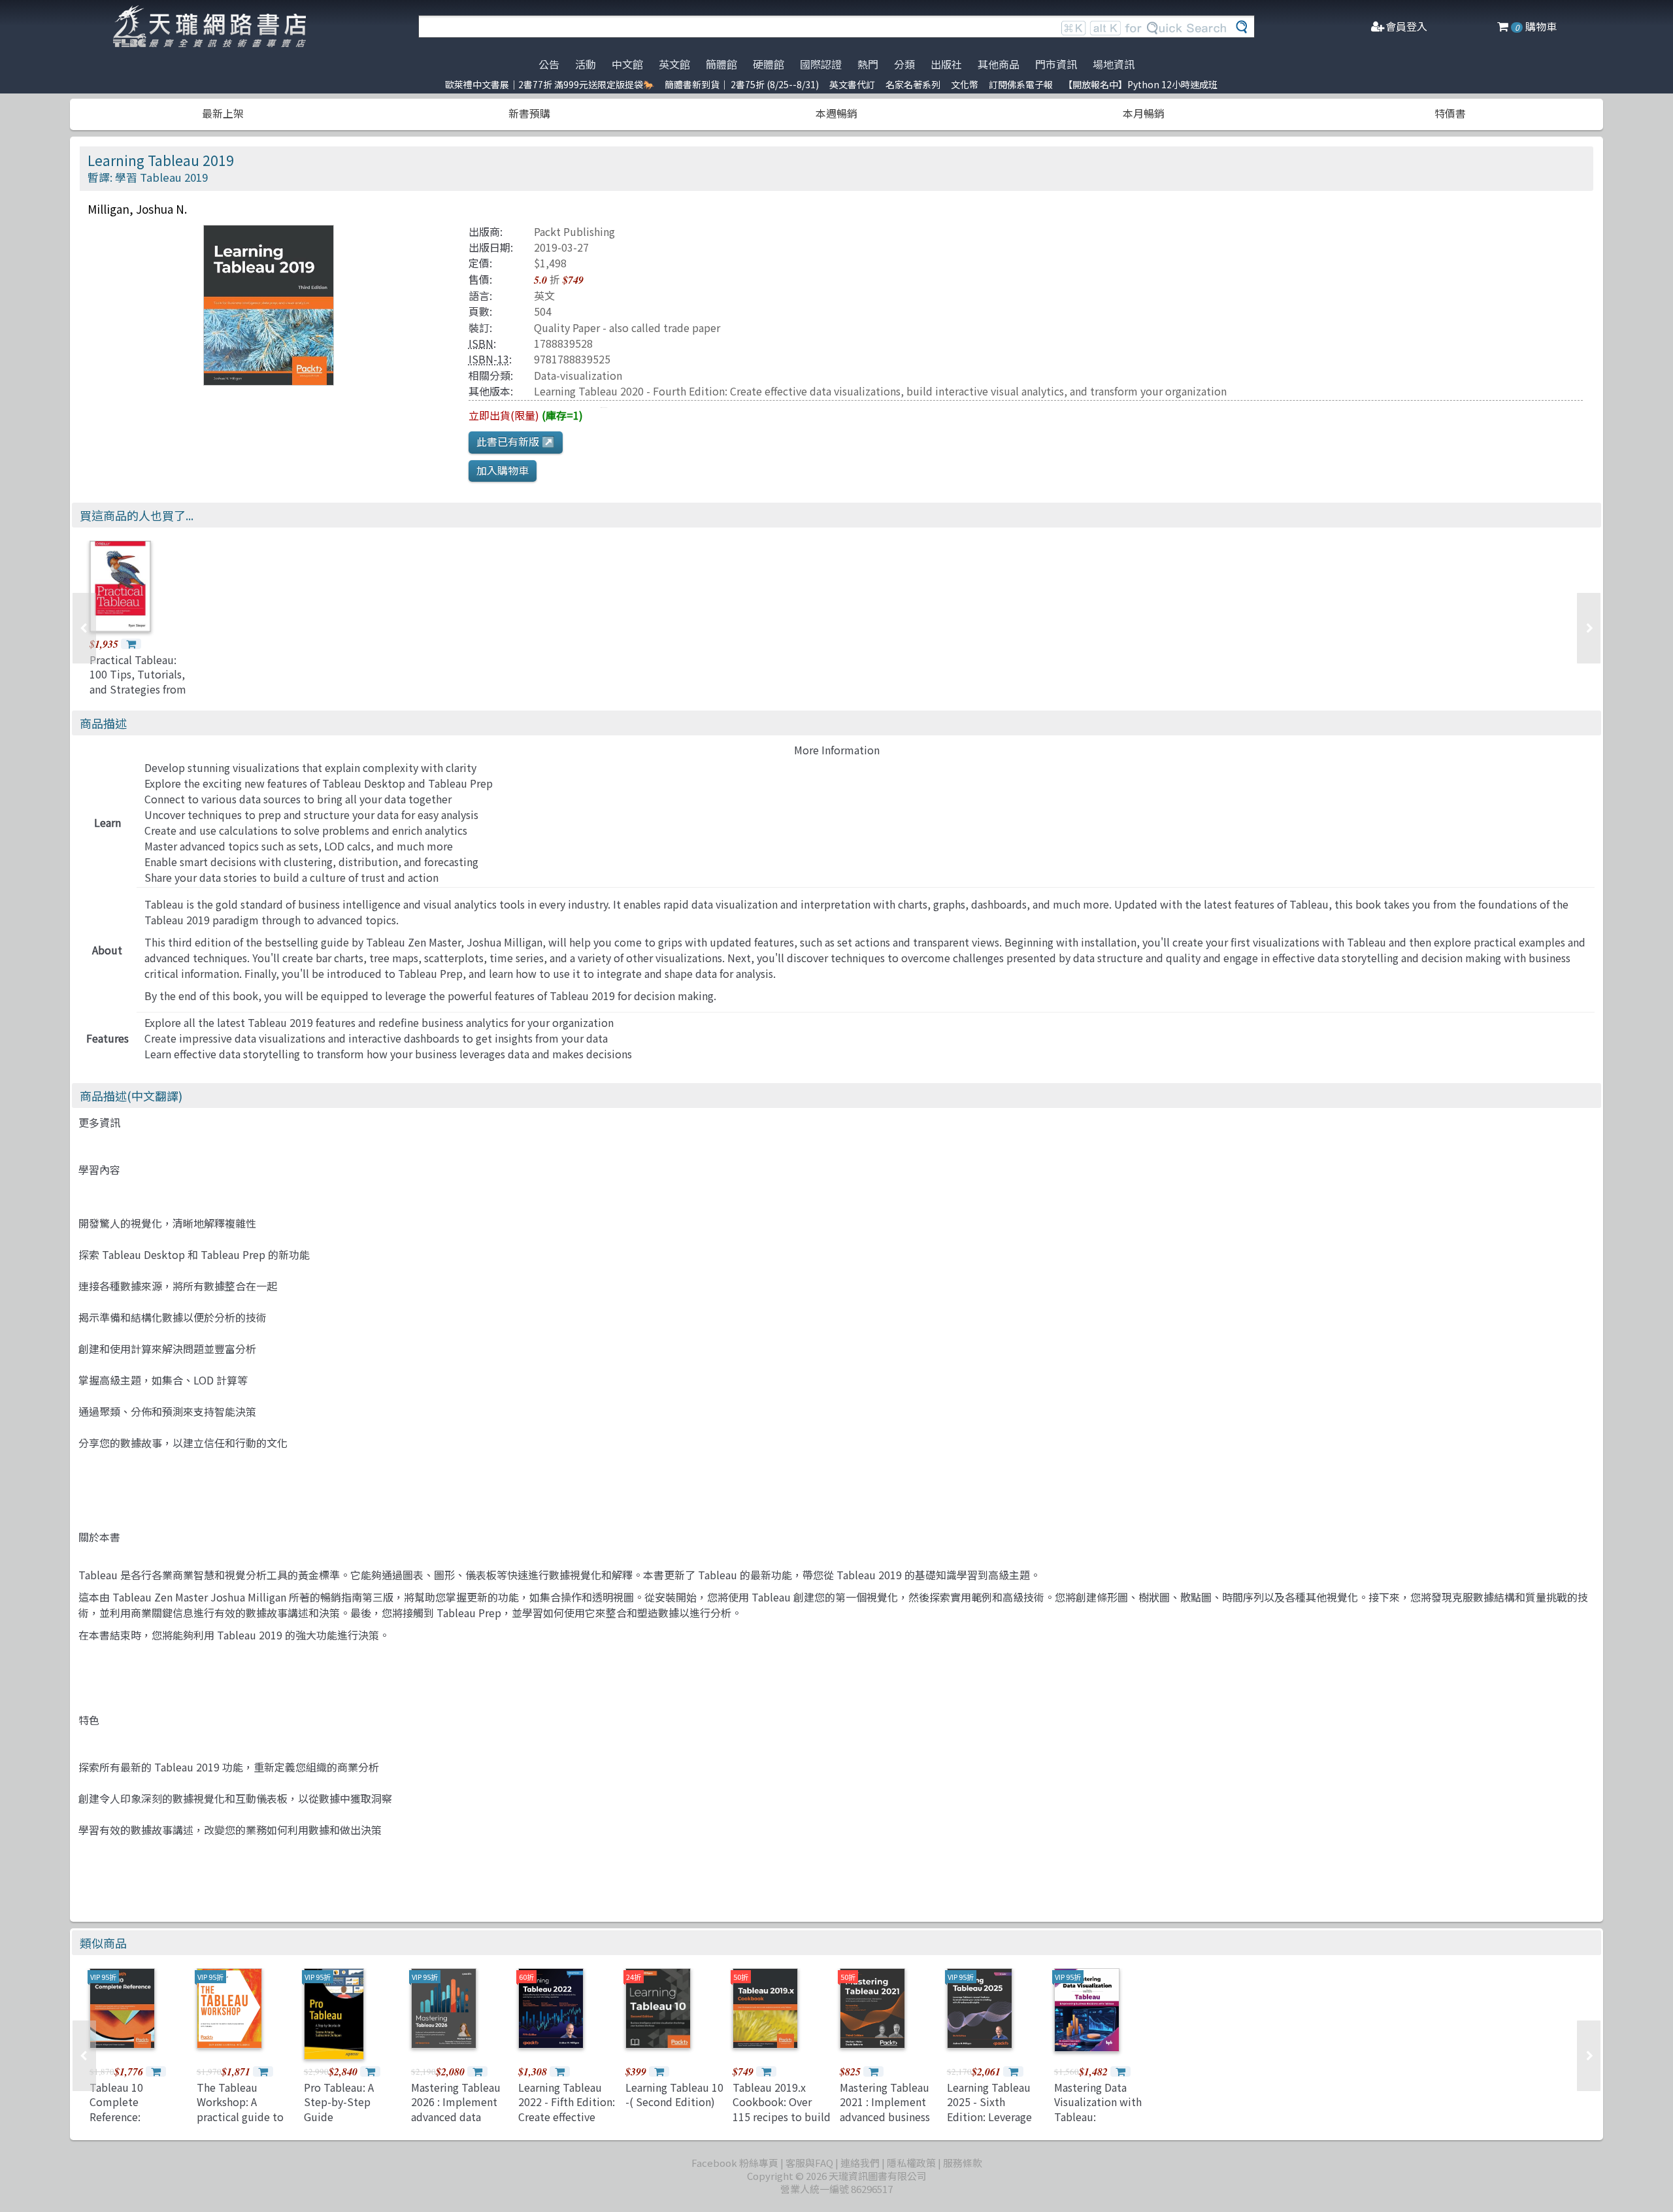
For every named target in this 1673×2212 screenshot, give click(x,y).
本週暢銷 (836, 113)
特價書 (1450, 113)
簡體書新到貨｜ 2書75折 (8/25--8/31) (742, 84)
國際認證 (821, 64)
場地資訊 (1114, 64)
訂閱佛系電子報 (1021, 84)
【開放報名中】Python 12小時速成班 (1140, 84)
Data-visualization (578, 375)
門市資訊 (1056, 64)
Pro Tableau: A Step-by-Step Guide (339, 2102)
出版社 (946, 64)
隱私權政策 (911, 2163)
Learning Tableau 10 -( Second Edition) (674, 2094)
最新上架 (223, 113)
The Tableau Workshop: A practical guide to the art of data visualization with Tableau (240, 2124)
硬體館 (769, 64)
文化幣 (965, 84)
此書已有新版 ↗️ (516, 441)
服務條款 (963, 2163)
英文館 (674, 64)
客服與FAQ (809, 2163)
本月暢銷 (1144, 113)
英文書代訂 (852, 84)
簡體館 (721, 64)
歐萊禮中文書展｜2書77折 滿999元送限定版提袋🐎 (550, 84)
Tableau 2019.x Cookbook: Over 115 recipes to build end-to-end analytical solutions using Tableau (782, 2124)
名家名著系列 (913, 84)
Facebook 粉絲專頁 (735, 2163)
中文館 (627, 64)
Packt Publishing (574, 231)
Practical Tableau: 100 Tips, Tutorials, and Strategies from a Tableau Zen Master (138, 689)
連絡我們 (860, 2163)
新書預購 (529, 113)
